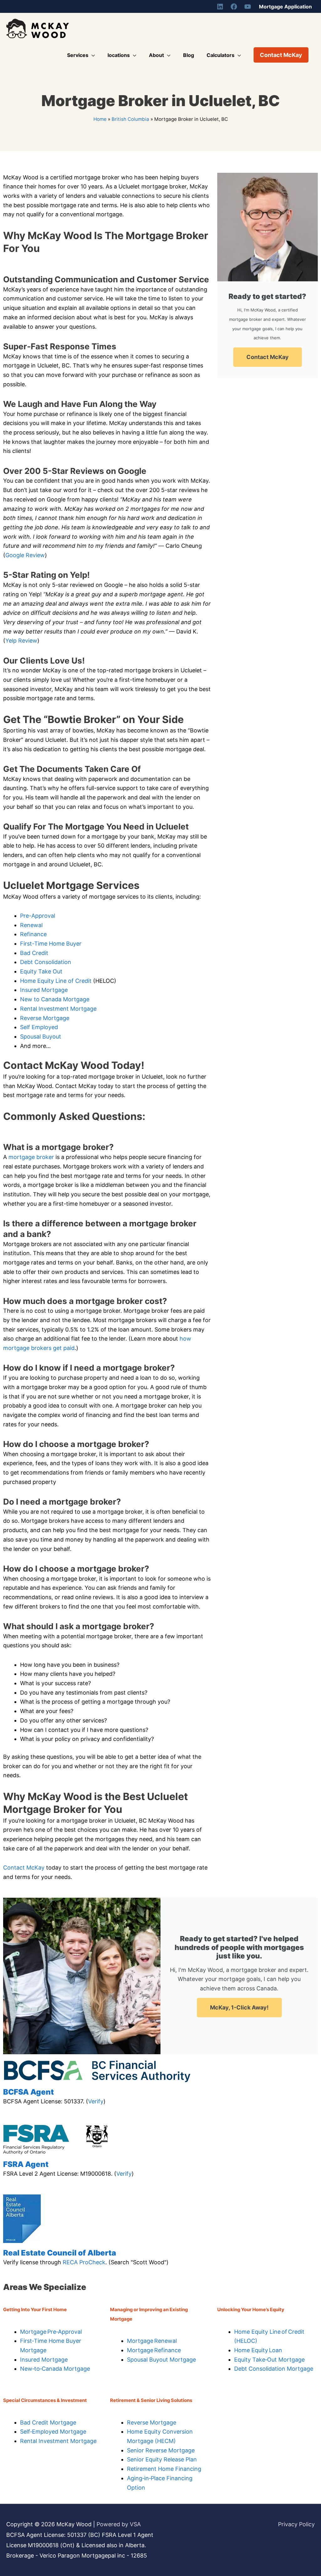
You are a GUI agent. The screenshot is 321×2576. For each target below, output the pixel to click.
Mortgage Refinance (154, 2350)
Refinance (33, 934)
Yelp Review (21, 641)
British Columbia (130, 119)
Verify (96, 2101)
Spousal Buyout (41, 1037)
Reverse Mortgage (45, 1018)
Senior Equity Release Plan (162, 2459)
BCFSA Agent (29, 2092)
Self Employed (39, 1027)
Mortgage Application (285, 7)
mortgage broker (31, 1157)
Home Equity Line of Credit (56, 981)
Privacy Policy (296, 2524)
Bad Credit (34, 953)
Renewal (31, 925)
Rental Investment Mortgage (58, 1009)
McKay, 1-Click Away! (239, 2007)
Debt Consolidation (46, 962)
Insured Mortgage (44, 990)
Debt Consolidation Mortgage (274, 2369)
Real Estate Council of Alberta (60, 2253)
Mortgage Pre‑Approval (51, 2332)
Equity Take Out (41, 971)
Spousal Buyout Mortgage (161, 2360)
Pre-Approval (38, 916)
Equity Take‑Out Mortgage (269, 2360)
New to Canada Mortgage (55, 999)
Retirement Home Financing (164, 2469)
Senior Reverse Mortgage (161, 2450)
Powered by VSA (119, 2524)
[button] (281, 55)
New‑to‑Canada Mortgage (55, 2369)
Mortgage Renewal (152, 2341)
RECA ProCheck (84, 2262)
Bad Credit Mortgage (48, 2422)
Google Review (25, 555)
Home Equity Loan (258, 2350)
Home (100, 119)
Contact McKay (24, 1868)
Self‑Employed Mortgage (53, 2432)
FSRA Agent (26, 2164)
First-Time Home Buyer (51, 944)
